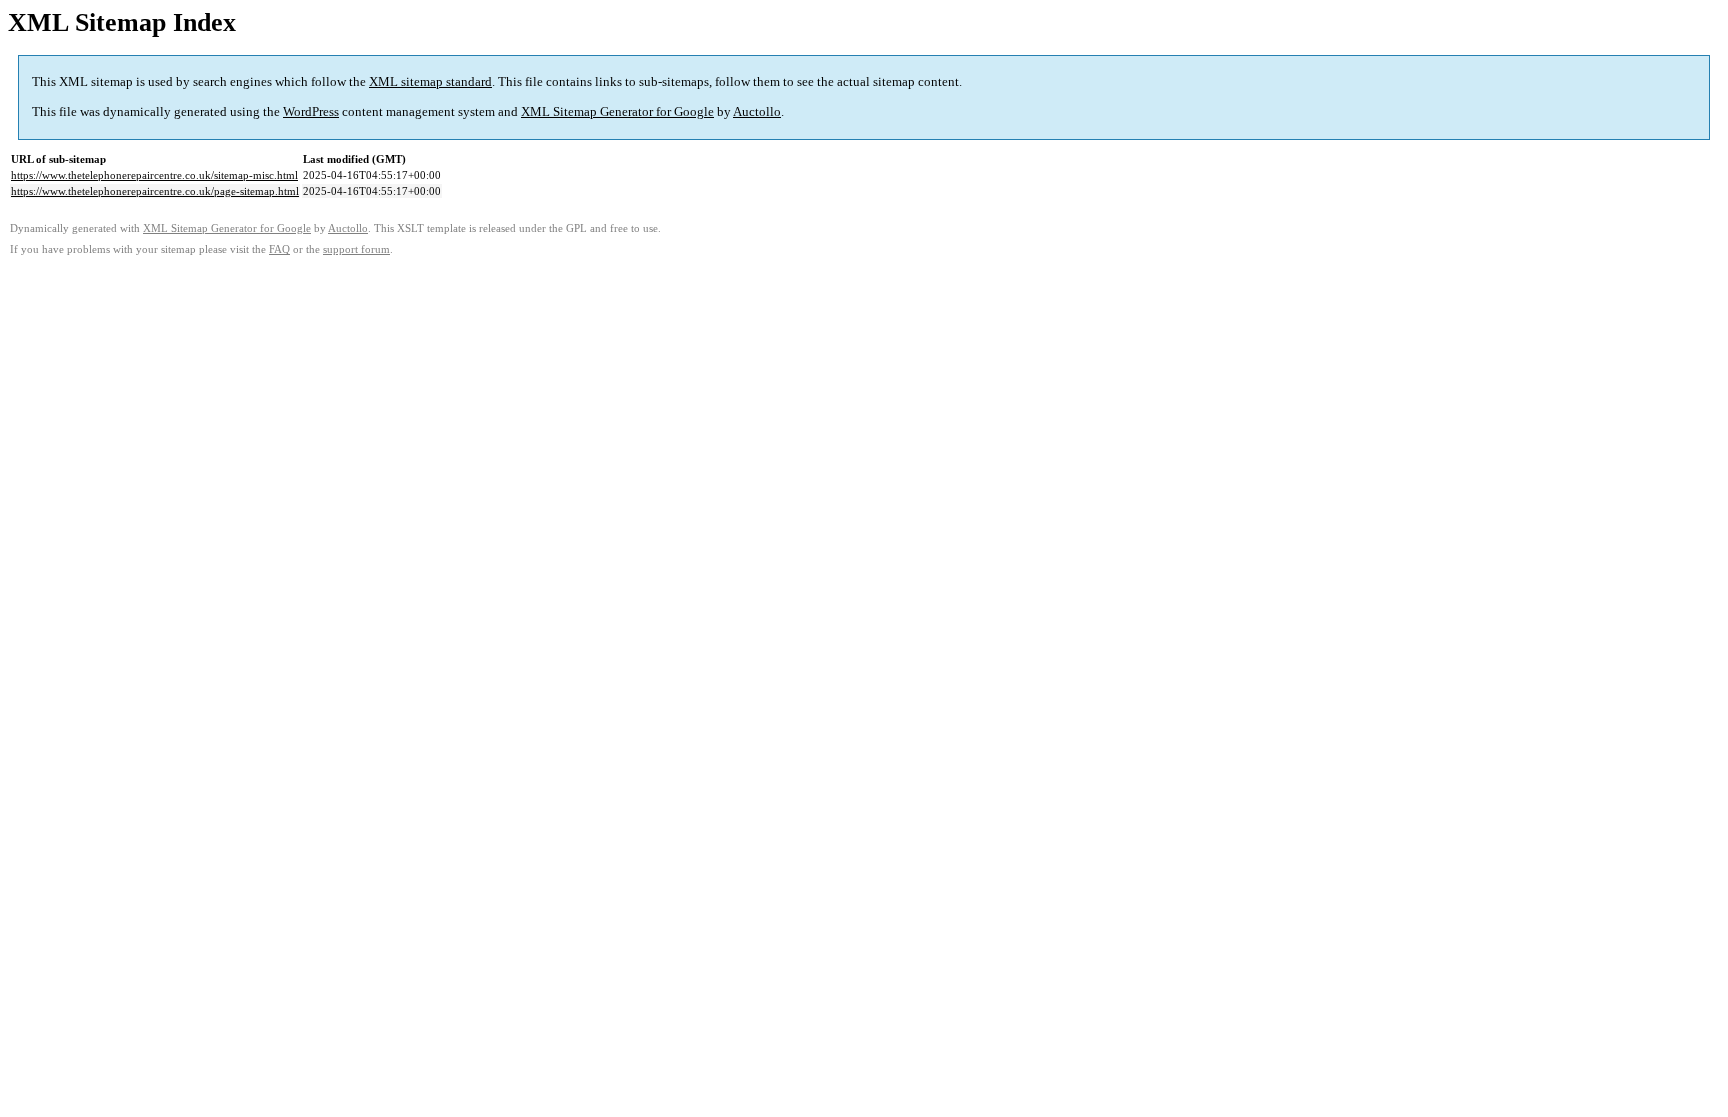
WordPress (311, 111)
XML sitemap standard (430, 81)
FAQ (279, 249)
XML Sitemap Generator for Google (617, 111)
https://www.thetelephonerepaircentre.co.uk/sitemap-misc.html (154, 175)
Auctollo (757, 111)
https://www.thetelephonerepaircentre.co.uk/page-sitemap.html (155, 191)
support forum (356, 249)
